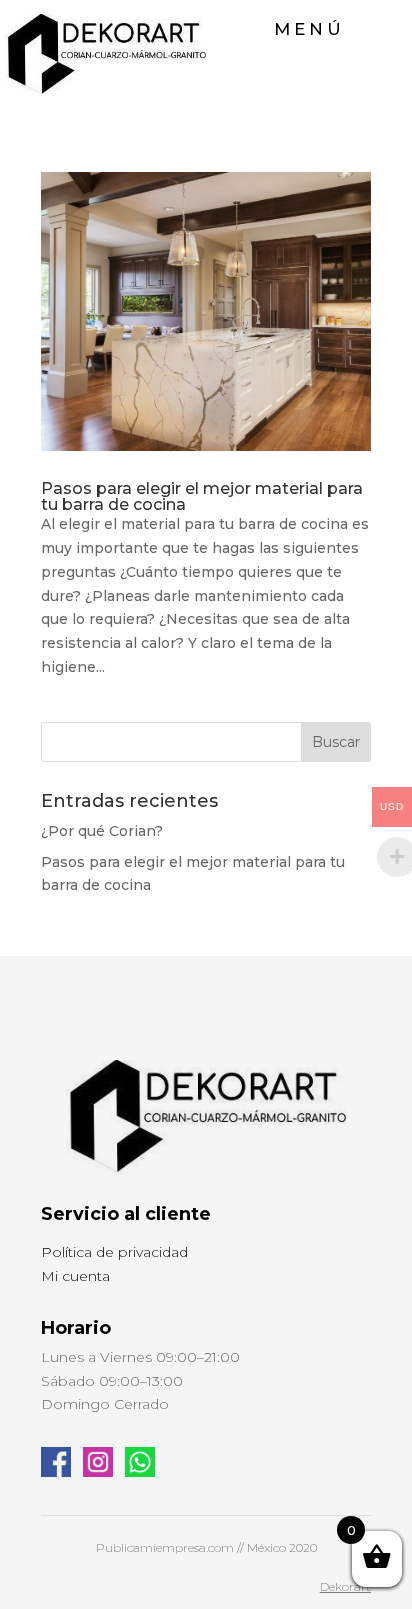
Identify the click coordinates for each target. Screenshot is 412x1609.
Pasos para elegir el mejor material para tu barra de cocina (202, 496)
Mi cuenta (75, 1276)
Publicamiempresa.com (165, 1547)
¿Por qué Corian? (102, 831)
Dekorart (345, 1586)
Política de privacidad (114, 1252)
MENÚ (309, 29)
